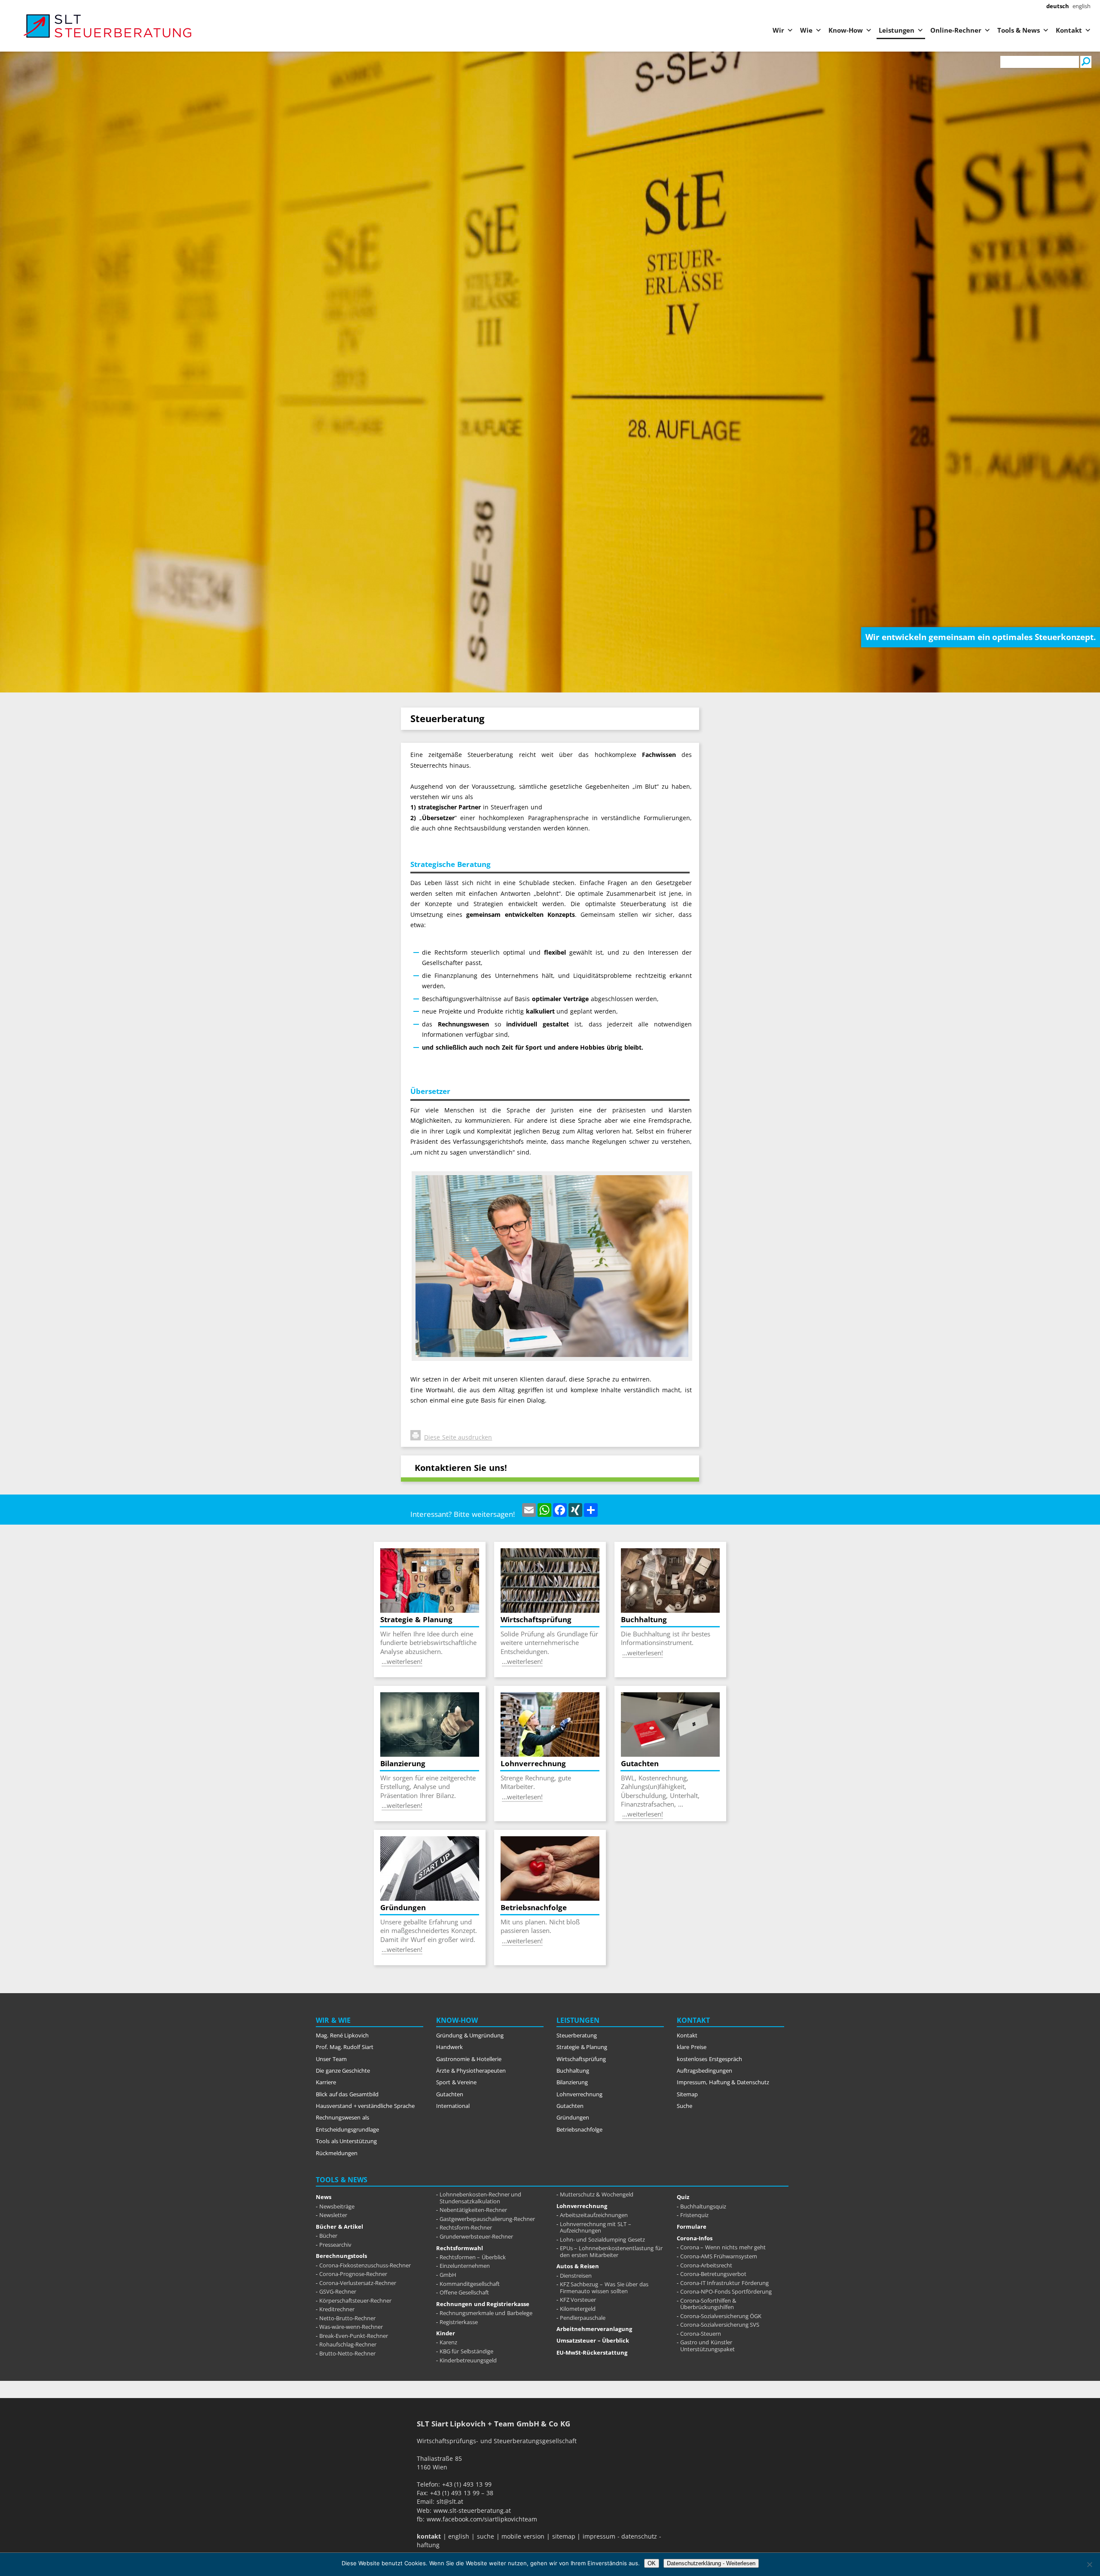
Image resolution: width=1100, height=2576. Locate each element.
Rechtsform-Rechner (466, 2227)
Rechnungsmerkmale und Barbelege (486, 2313)
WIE (344, 2020)
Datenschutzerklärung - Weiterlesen (711, 2563)
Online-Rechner (956, 30)
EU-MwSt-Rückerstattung (592, 2352)
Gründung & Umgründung (470, 2035)
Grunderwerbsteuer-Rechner (476, 2236)
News (324, 2197)
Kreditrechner (337, 2309)
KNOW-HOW (457, 2020)
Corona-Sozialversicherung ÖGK (721, 2316)
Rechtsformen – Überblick (473, 2257)
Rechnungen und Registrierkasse (483, 2304)
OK (652, 2563)
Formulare (692, 2227)
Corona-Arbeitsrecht (706, 2265)
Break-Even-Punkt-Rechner (354, 2336)
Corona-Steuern (701, 2334)
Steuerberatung (577, 2035)
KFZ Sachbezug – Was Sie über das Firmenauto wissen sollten (604, 2288)
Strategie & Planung (582, 2047)
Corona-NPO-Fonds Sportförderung (726, 2291)
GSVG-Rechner (338, 2291)
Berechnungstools (341, 2256)
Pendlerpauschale (583, 2318)
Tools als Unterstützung (346, 2141)
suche (486, 2536)
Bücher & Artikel (339, 2227)
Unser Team (331, 2059)
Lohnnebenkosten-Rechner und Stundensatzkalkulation (481, 2198)
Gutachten (450, 2094)
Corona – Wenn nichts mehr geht (723, 2247)
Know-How (846, 30)
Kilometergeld (578, 2309)
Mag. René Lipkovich (342, 2035)
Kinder (446, 2333)
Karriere (326, 2082)
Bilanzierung (572, 2082)
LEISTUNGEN (578, 2020)
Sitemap (687, 2094)
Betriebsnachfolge (579, 2129)
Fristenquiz (694, 2215)
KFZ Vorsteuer (578, 2300)
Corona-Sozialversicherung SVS (720, 2325)
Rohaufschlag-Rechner (348, 2344)
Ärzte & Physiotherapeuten (471, 2071)
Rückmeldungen (337, 2153)
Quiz (683, 2197)
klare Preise (692, 2047)
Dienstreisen (576, 2276)
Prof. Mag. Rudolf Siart (345, 2047)
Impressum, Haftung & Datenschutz (723, 2082)
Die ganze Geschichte (343, 2071)
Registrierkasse (459, 2322)
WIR (322, 2020)
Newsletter (333, 2215)
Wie (806, 30)
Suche (684, 2106)
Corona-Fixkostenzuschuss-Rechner (365, 2265)
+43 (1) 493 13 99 (467, 2484)
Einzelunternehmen (465, 2266)
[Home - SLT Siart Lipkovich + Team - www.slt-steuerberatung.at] (69, 26)
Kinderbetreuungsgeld (468, 2360)
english (459, 2536)
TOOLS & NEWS (342, 2180)
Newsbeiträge (337, 2206)
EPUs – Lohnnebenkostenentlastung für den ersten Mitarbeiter (611, 2251)
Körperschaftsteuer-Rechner (355, 2300)
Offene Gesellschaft (464, 2292)
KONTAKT (693, 2020)
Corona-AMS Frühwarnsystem (719, 2256)
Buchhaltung (573, 2071)
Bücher (328, 2236)
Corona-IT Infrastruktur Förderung (724, 2283)
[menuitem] (1058, 6)
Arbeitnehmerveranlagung (594, 2329)
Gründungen (573, 2117)
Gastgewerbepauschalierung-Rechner (487, 2219)
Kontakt (1069, 30)
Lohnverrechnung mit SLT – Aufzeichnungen (596, 2227)
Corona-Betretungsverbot (713, 2274)
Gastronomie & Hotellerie (469, 2059)
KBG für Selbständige (466, 2351)
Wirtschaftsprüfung (581, 2059)
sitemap (564, 2536)
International (453, 2106)
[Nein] (1089, 2564)
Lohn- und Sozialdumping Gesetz (602, 2239)
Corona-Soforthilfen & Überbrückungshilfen (708, 2304)
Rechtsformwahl (460, 2248)
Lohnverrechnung (579, 2094)
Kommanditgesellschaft (470, 2284)
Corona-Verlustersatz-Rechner (358, 2283)
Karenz (448, 2342)
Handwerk (449, 2047)
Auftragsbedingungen (704, 2071)
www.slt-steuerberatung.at (472, 2510)
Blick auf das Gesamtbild (347, 2094)
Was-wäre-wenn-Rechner (351, 2327)
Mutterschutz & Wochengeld (597, 2194)
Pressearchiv (335, 2245)
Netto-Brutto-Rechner (347, 2318)
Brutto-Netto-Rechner (347, 2353)
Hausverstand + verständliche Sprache (365, 2106)
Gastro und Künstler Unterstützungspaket (708, 2346)
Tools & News (1019, 30)
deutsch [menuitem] (1058, 6)
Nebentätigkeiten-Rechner (473, 2210)
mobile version (523, 2536)
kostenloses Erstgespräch (709, 2059)
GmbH (448, 2275)
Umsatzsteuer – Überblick (593, 2340)
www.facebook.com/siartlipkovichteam (482, 2519)
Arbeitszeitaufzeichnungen (594, 2215)
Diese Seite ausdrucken (458, 1437)
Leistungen (897, 30)
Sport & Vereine (456, 2082)
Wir (778, 30)
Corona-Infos (695, 2238)
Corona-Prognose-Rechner (353, 2274)
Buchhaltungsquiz (703, 2206)
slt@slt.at (450, 2501)
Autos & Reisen (578, 2266)
